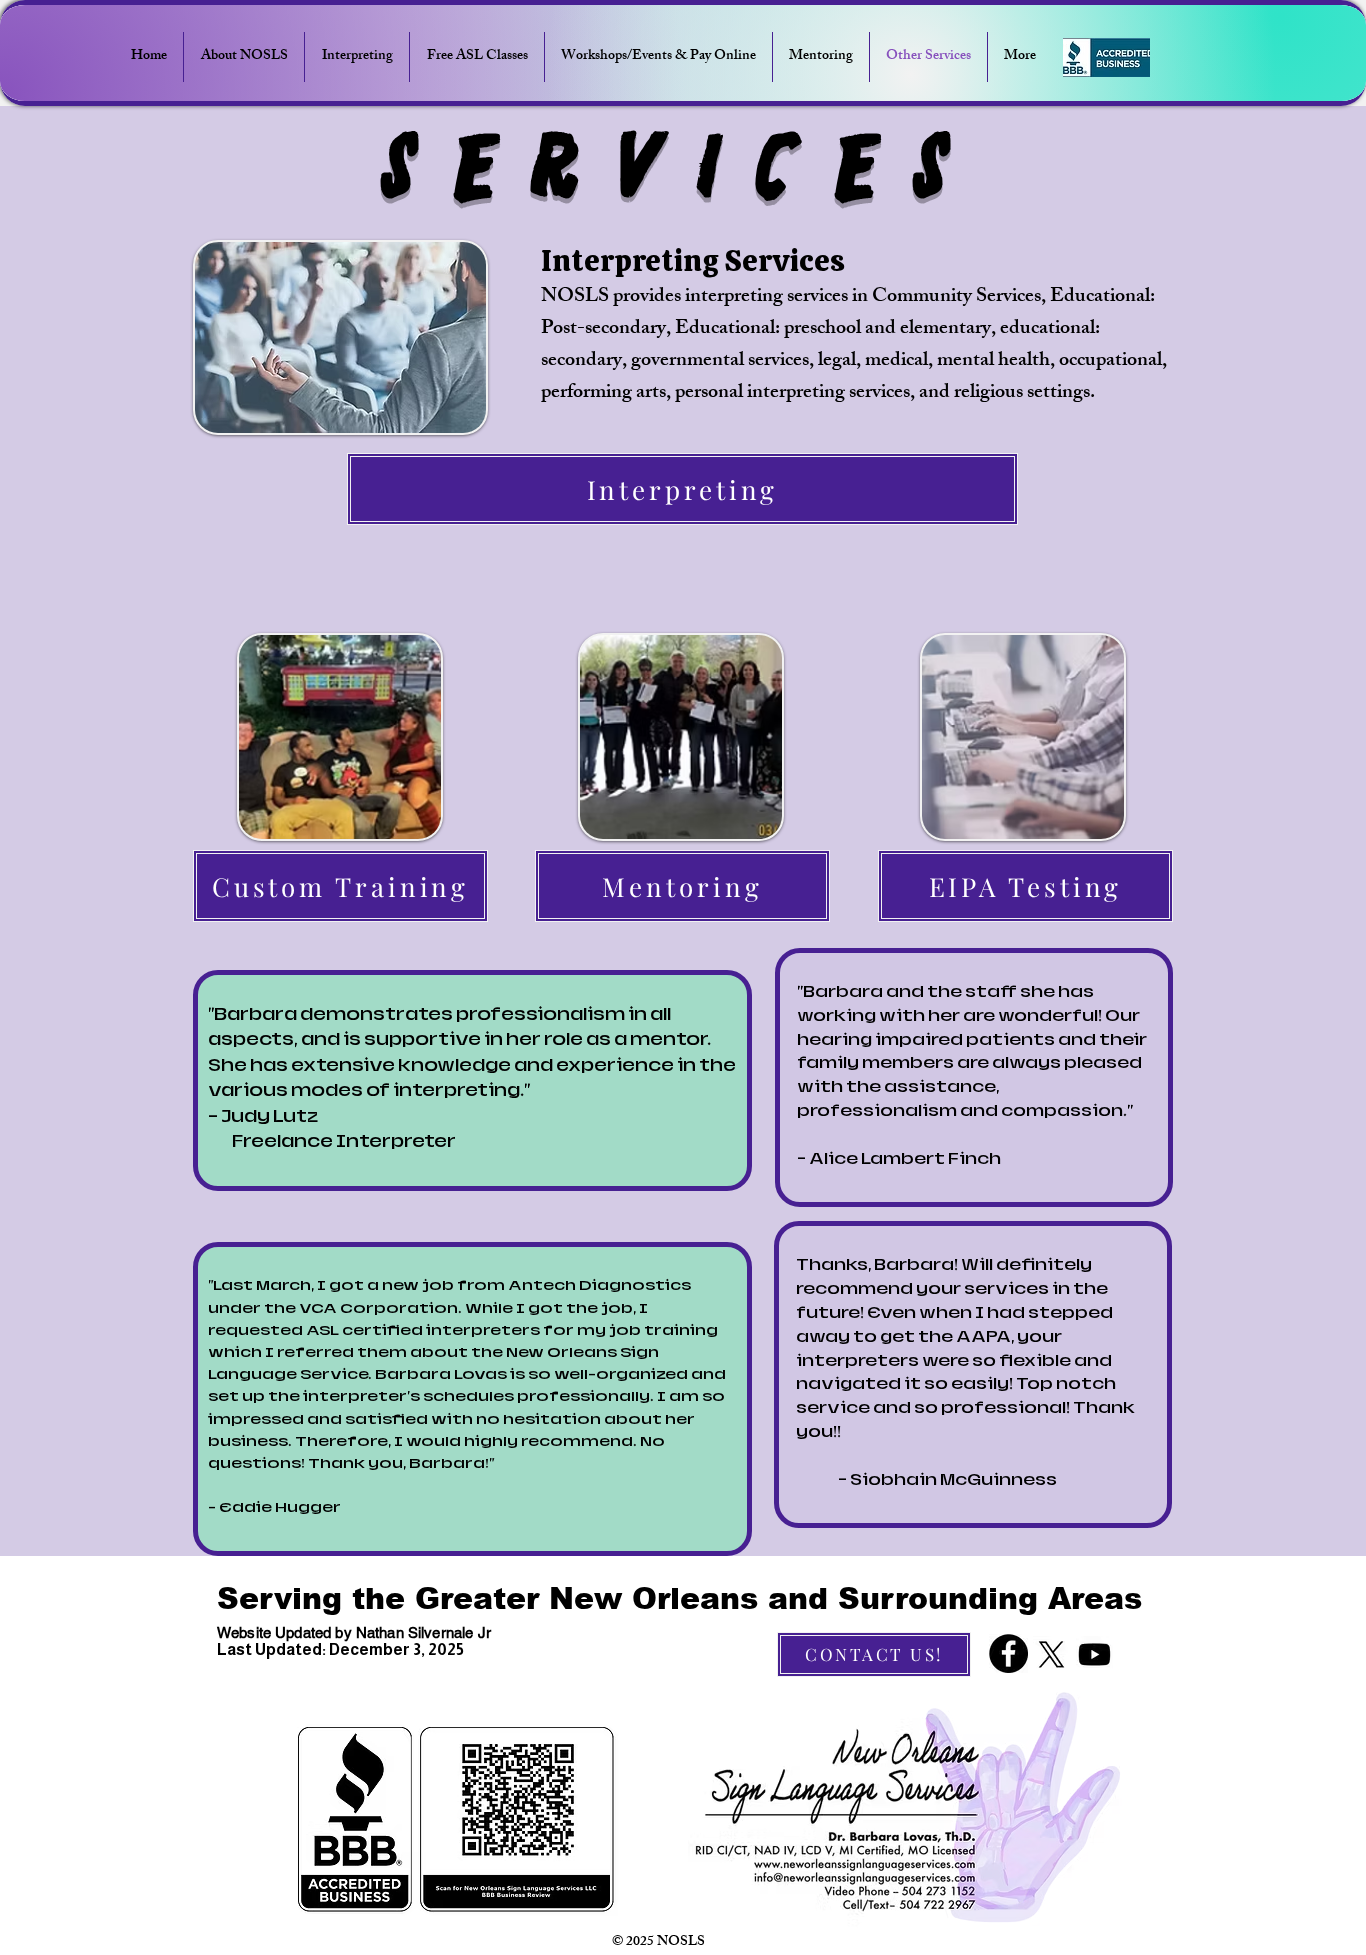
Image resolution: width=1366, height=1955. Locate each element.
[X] (1051, 1654)
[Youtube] (1094, 1654)
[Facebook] (1008, 1653)
